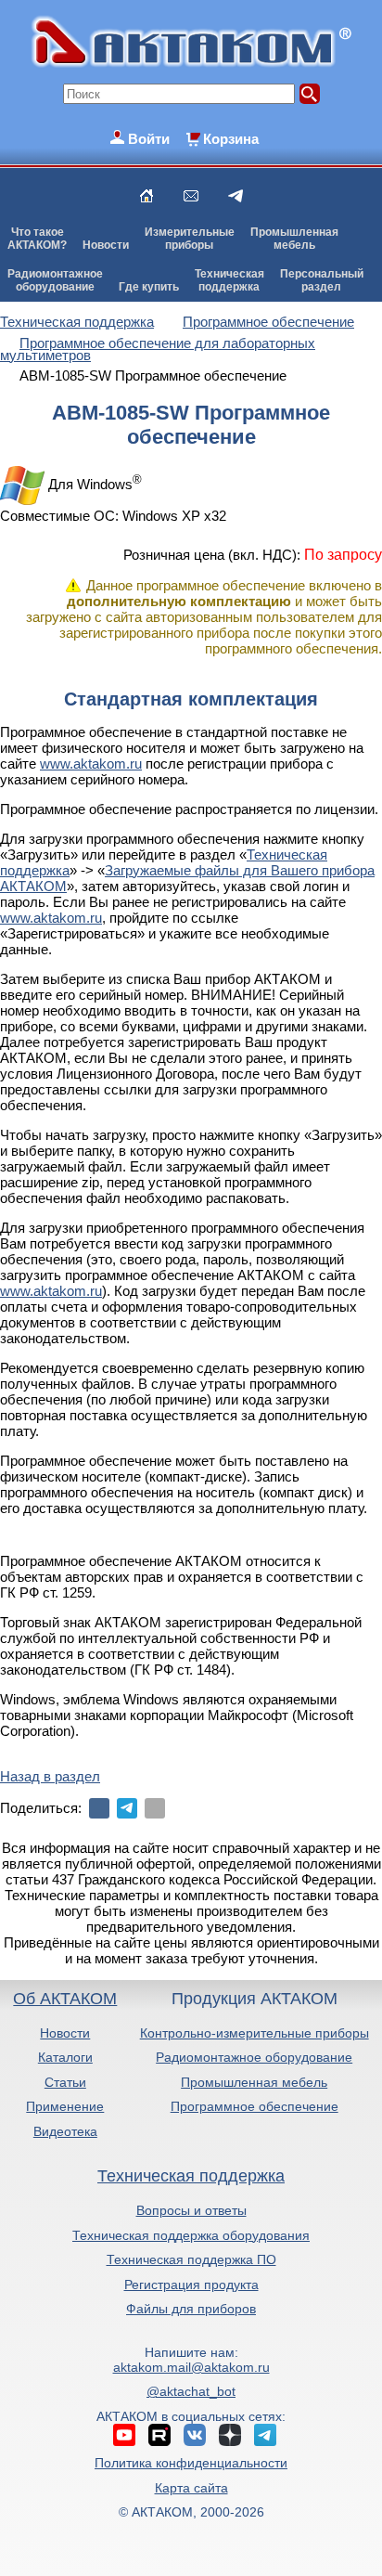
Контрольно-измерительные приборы (255, 2033)
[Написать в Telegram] (236, 196)
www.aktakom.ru (91, 764)
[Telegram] (127, 1808)
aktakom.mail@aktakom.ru (191, 2367)
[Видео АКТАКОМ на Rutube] (159, 2435)
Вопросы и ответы (191, 2210)
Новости (106, 245)
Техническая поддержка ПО (191, 2259)
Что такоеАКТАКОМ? (37, 239)
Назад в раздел (50, 1776)
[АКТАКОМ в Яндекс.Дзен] (230, 2435)
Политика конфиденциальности (191, 2463)
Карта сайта (191, 2488)
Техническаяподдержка (229, 280)
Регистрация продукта (191, 2285)
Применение (65, 2106)
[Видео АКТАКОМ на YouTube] (124, 2435)
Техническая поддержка (191, 2176)
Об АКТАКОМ (65, 1999)
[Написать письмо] (191, 196)
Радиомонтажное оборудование (254, 2057)
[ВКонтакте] (99, 1808)
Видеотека (65, 2131)
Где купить (149, 287)
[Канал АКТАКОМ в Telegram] (265, 2435)
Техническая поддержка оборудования (191, 2235)
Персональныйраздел (322, 280)
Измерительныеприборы (190, 239)
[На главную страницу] (146, 196)
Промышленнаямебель (294, 239)
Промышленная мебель (254, 2082)
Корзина (231, 139)
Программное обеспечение (255, 2106)
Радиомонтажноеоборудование (55, 280)
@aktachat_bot (191, 2391)
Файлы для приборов (191, 2309)
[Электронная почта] (155, 1808)
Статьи (65, 2082)
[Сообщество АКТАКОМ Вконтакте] (195, 2435)
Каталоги (65, 2057)
